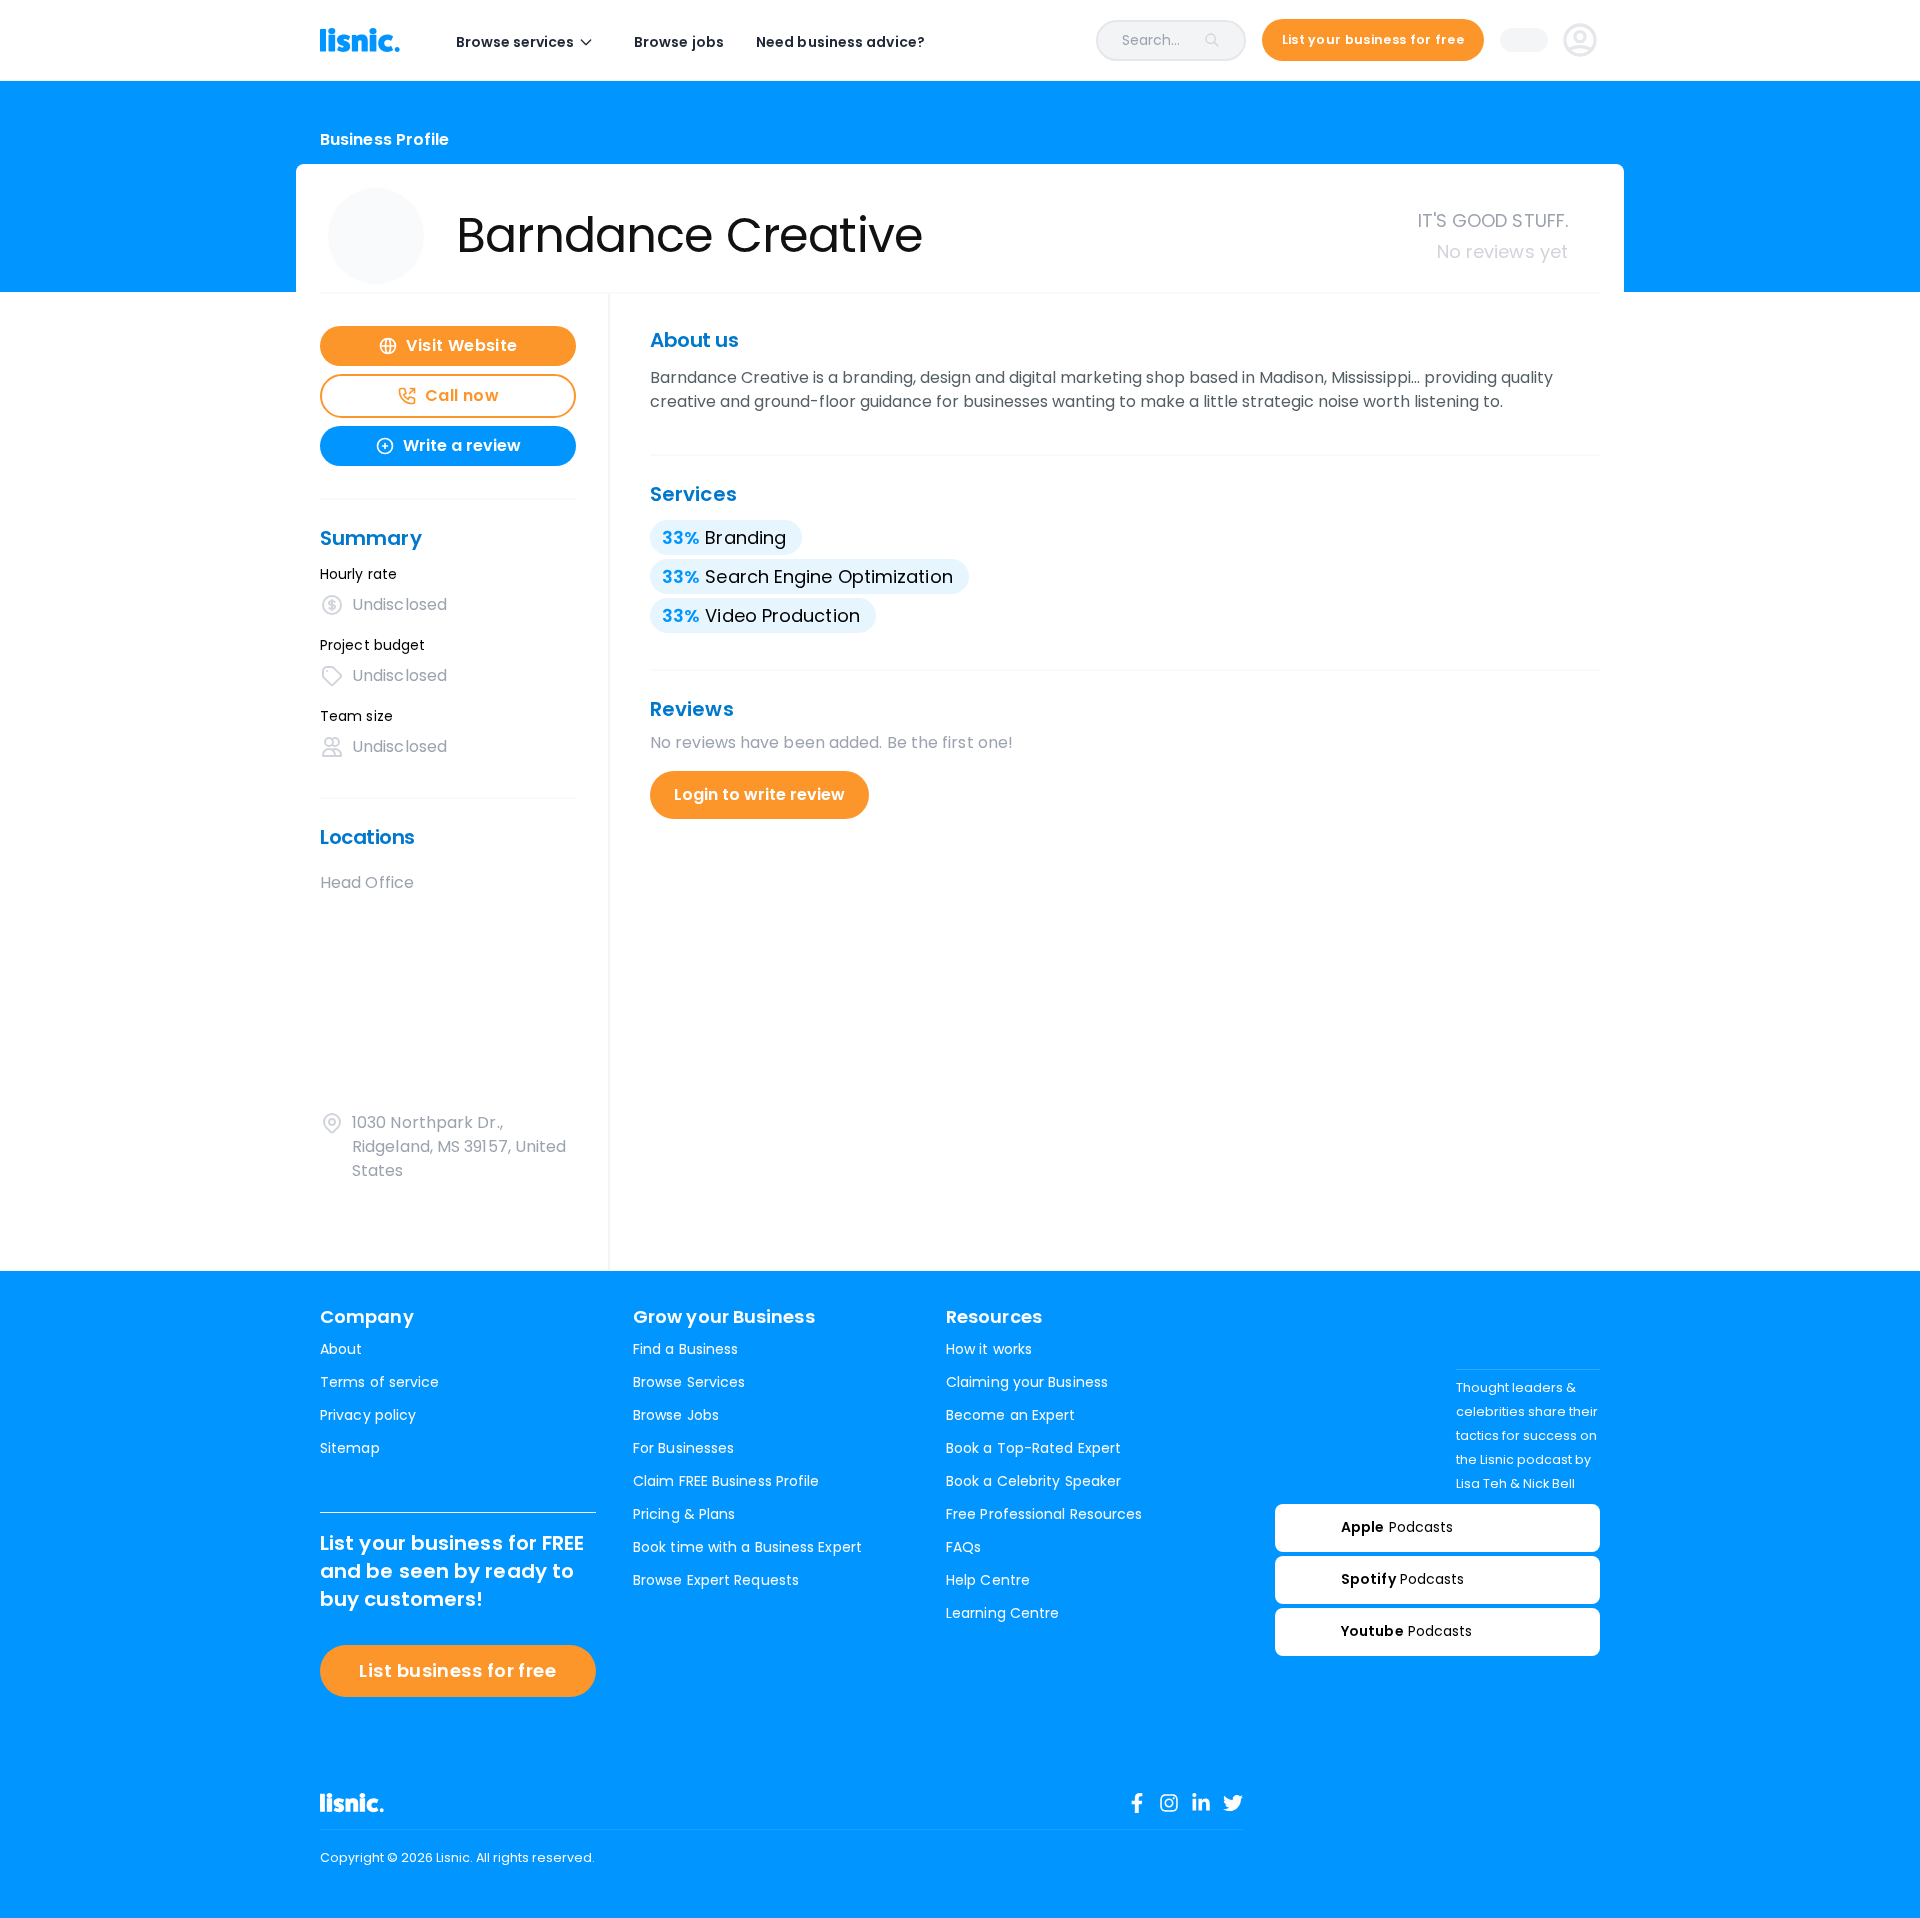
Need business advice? (840, 42)
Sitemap (350, 1448)
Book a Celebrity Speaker (1033, 1481)
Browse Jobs (676, 1415)
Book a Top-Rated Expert (1033, 1448)
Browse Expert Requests (716, 1580)
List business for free (457, 1670)
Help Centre (988, 1580)
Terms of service (379, 1382)
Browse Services (689, 1382)
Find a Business (685, 1349)
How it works (989, 1349)
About (341, 1349)
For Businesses (683, 1448)
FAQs (963, 1547)
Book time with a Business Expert (747, 1547)
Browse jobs (679, 42)
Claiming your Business (1027, 1382)
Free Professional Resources (1044, 1514)
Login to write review (759, 794)
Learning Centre (1002, 1613)
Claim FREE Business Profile (726, 1481)
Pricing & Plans (684, 1514)
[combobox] (1101, 40)
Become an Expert (1010, 1415)
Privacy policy (368, 1415)
